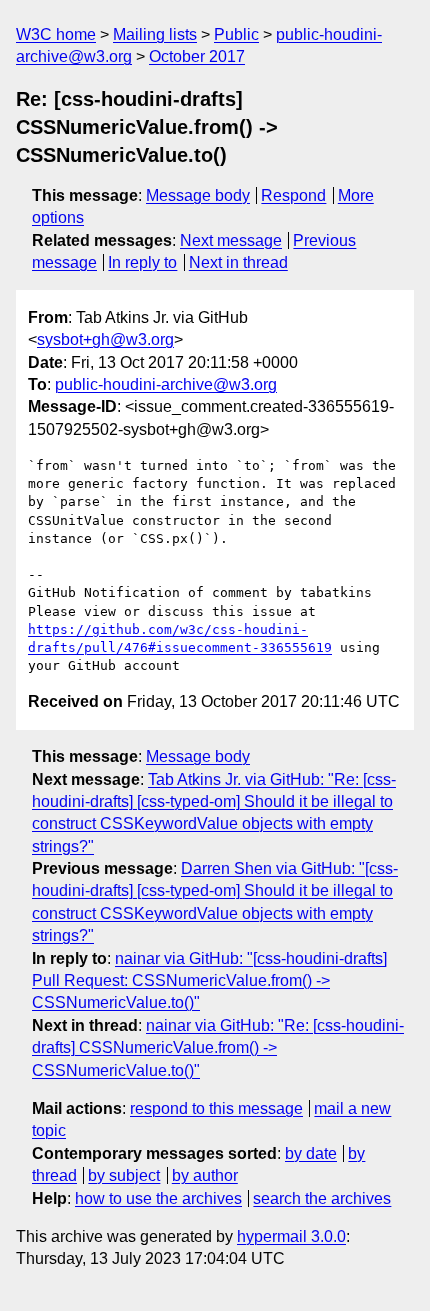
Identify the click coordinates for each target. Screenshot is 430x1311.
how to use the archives (158, 1198)
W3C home (56, 34)
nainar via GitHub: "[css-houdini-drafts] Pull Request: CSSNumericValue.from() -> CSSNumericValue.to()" (209, 981)
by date (311, 1153)
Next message (231, 240)
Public (236, 34)
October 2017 (197, 56)
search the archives (322, 1198)
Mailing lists (155, 34)
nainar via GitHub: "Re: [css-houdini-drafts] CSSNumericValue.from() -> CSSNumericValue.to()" (218, 1048)
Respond (293, 195)
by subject (124, 1175)
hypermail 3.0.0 (291, 1236)
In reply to (142, 262)
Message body (198, 195)
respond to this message (216, 1108)
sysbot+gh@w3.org (105, 339)
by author (205, 1175)
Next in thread (238, 262)
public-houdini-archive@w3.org (166, 384)
